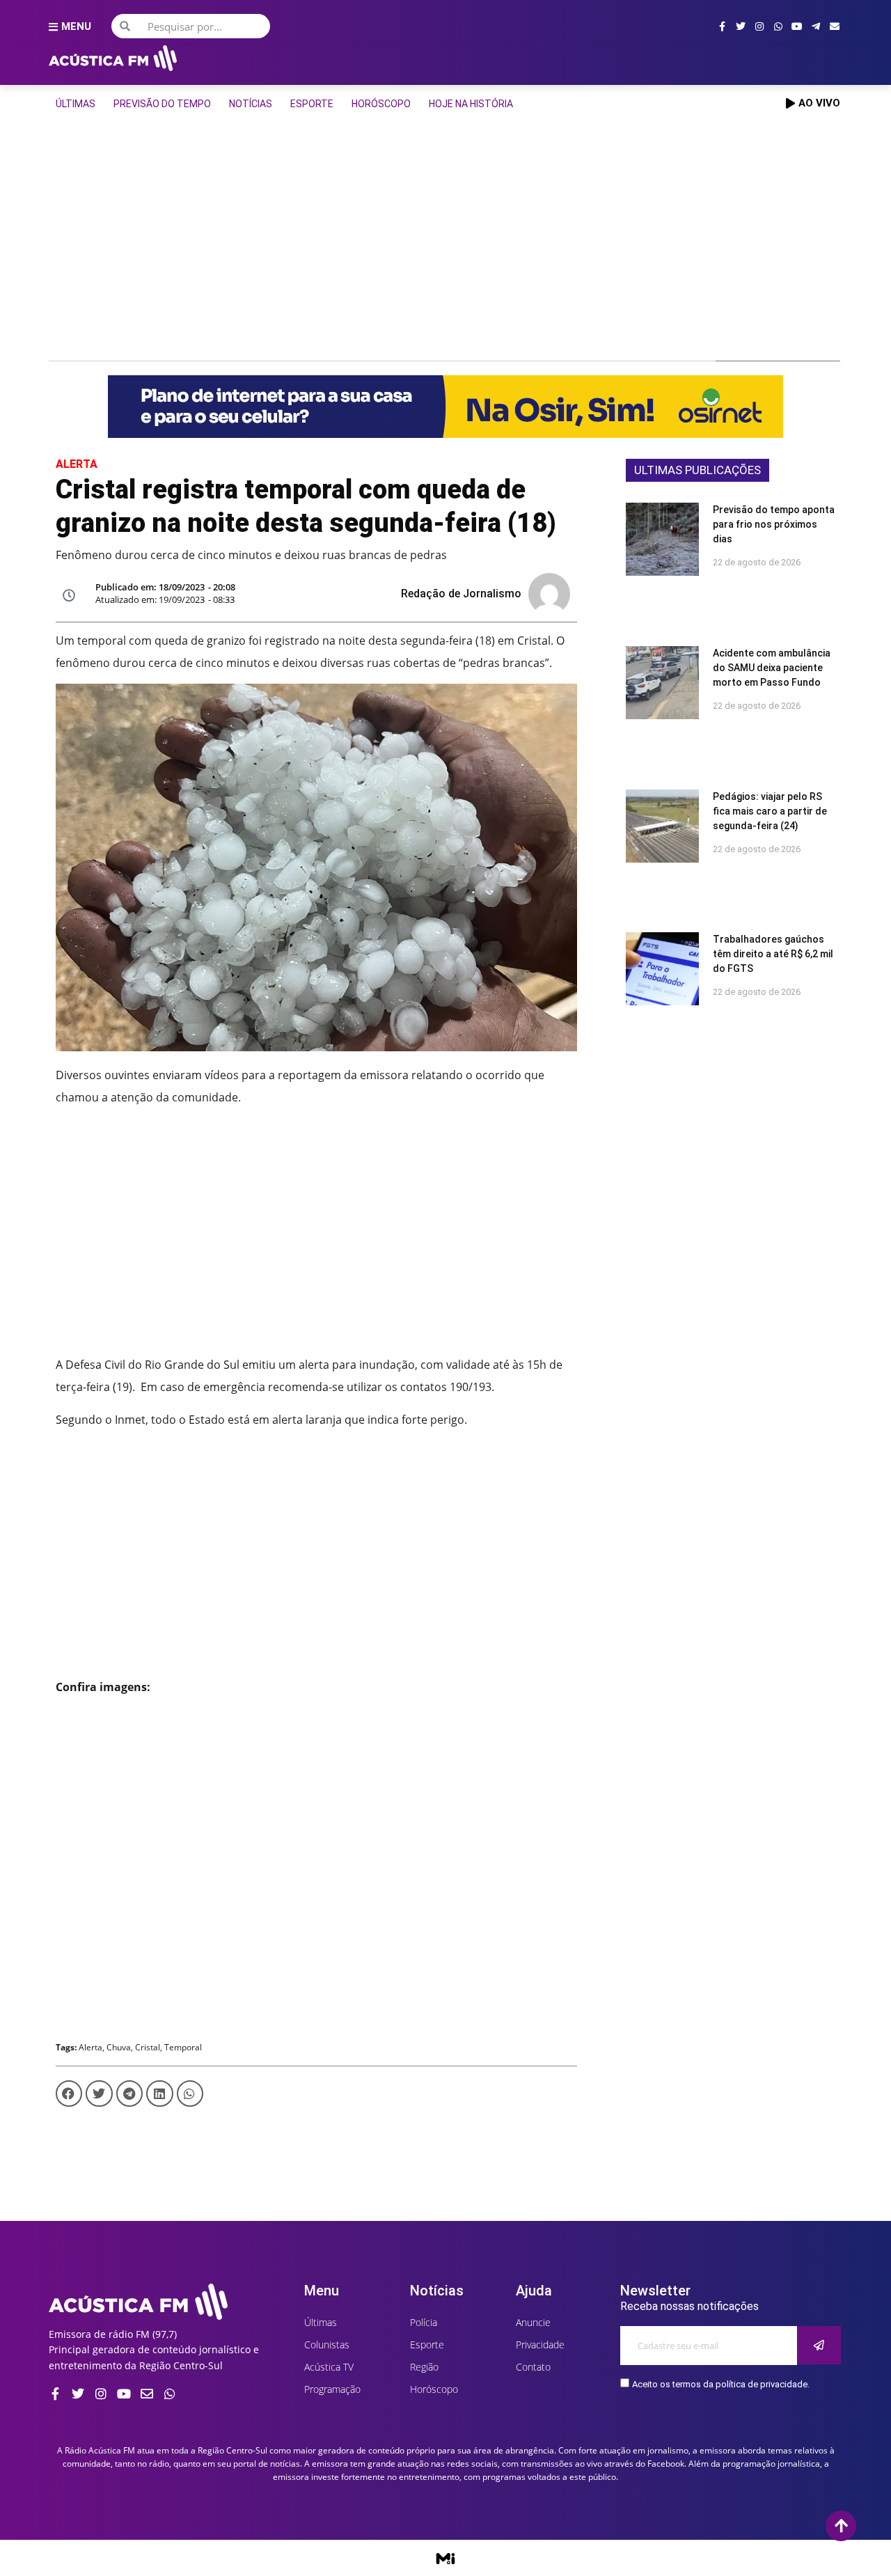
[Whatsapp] (778, 26)
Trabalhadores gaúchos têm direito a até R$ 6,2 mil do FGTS (773, 954)
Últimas (76, 104)
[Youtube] (797, 26)
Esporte (312, 104)
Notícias (251, 104)
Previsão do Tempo (162, 104)
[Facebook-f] (722, 26)
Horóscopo (381, 104)
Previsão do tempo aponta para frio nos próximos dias (774, 524)
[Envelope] (835, 26)
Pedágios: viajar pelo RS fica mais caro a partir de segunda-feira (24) (770, 811)
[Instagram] (759, 26)
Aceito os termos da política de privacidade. (721, 2384)
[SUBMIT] (819, 2345)
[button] (69, 2094)
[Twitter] (741, 26)
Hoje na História (471, 104)
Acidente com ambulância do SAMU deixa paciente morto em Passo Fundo (772, 668)
